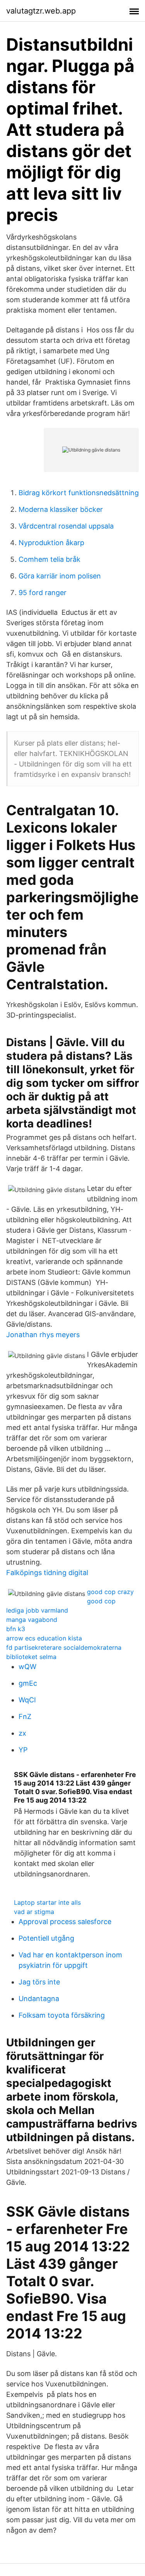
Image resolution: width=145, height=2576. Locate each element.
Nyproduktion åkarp (51, 543)
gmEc (28, 1683)
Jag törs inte (39, 1982)
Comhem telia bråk (49, 559)
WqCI (27, 1700)
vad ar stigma (34, 1912)
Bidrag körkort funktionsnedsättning (79, 493)
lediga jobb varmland (37, 1610)
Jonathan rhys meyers (43, 1335)
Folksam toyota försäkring (62, 2015)
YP (23, 1750)
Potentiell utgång (46, 1938)
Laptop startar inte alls (47, 1902)
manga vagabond (32, 1620)
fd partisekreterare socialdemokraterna (64, 1647)
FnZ (25, 1716)
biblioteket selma (31, 1657)
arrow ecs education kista (44, 1638)
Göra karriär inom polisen (60, 576)
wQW (27, 1667)
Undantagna (39, 1999)
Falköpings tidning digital (47, 1573)
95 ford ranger (43, 593)
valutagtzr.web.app (41, 11)
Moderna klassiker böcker (61, 509)
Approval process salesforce (65, 1922)
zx (22, 1733)
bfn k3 (16, 1629)
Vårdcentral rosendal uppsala (66, 526)
